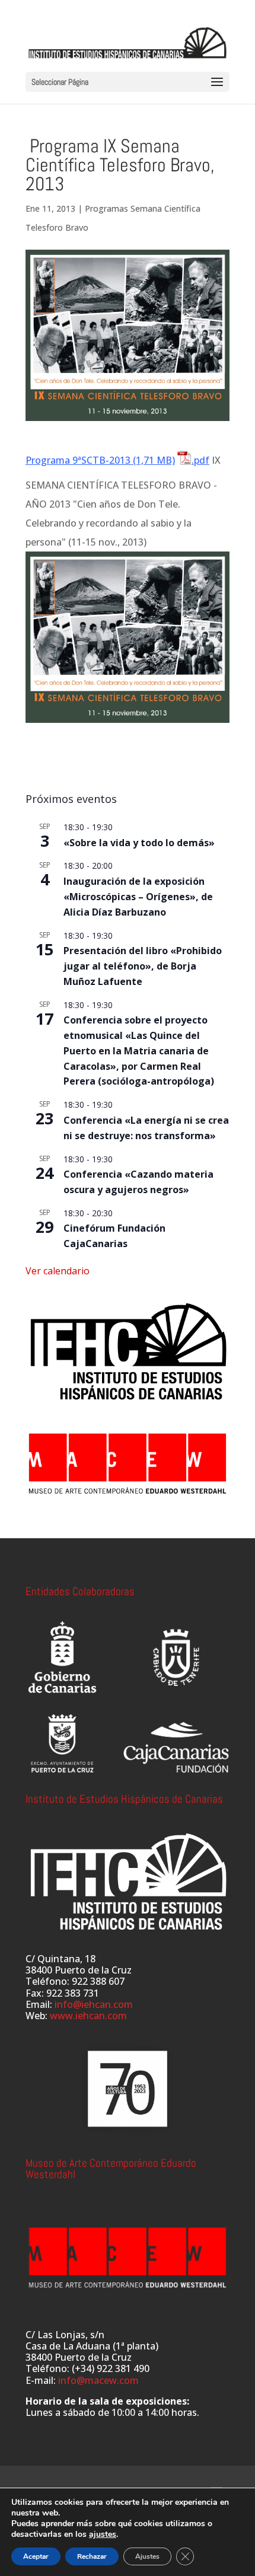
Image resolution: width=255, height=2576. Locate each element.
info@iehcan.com (94, 2004)
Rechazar (92, 2556)
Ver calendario (58, 1271)
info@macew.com (98, 2380)
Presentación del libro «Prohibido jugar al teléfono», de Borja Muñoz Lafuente (143, 966)
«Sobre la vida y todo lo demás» (139, 843)
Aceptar (36, 2556)
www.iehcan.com (88, 2016)
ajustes (103, 2534)
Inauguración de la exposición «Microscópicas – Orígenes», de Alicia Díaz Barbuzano (138, 897)
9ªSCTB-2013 (101, 460)
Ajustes (147, 2556)
